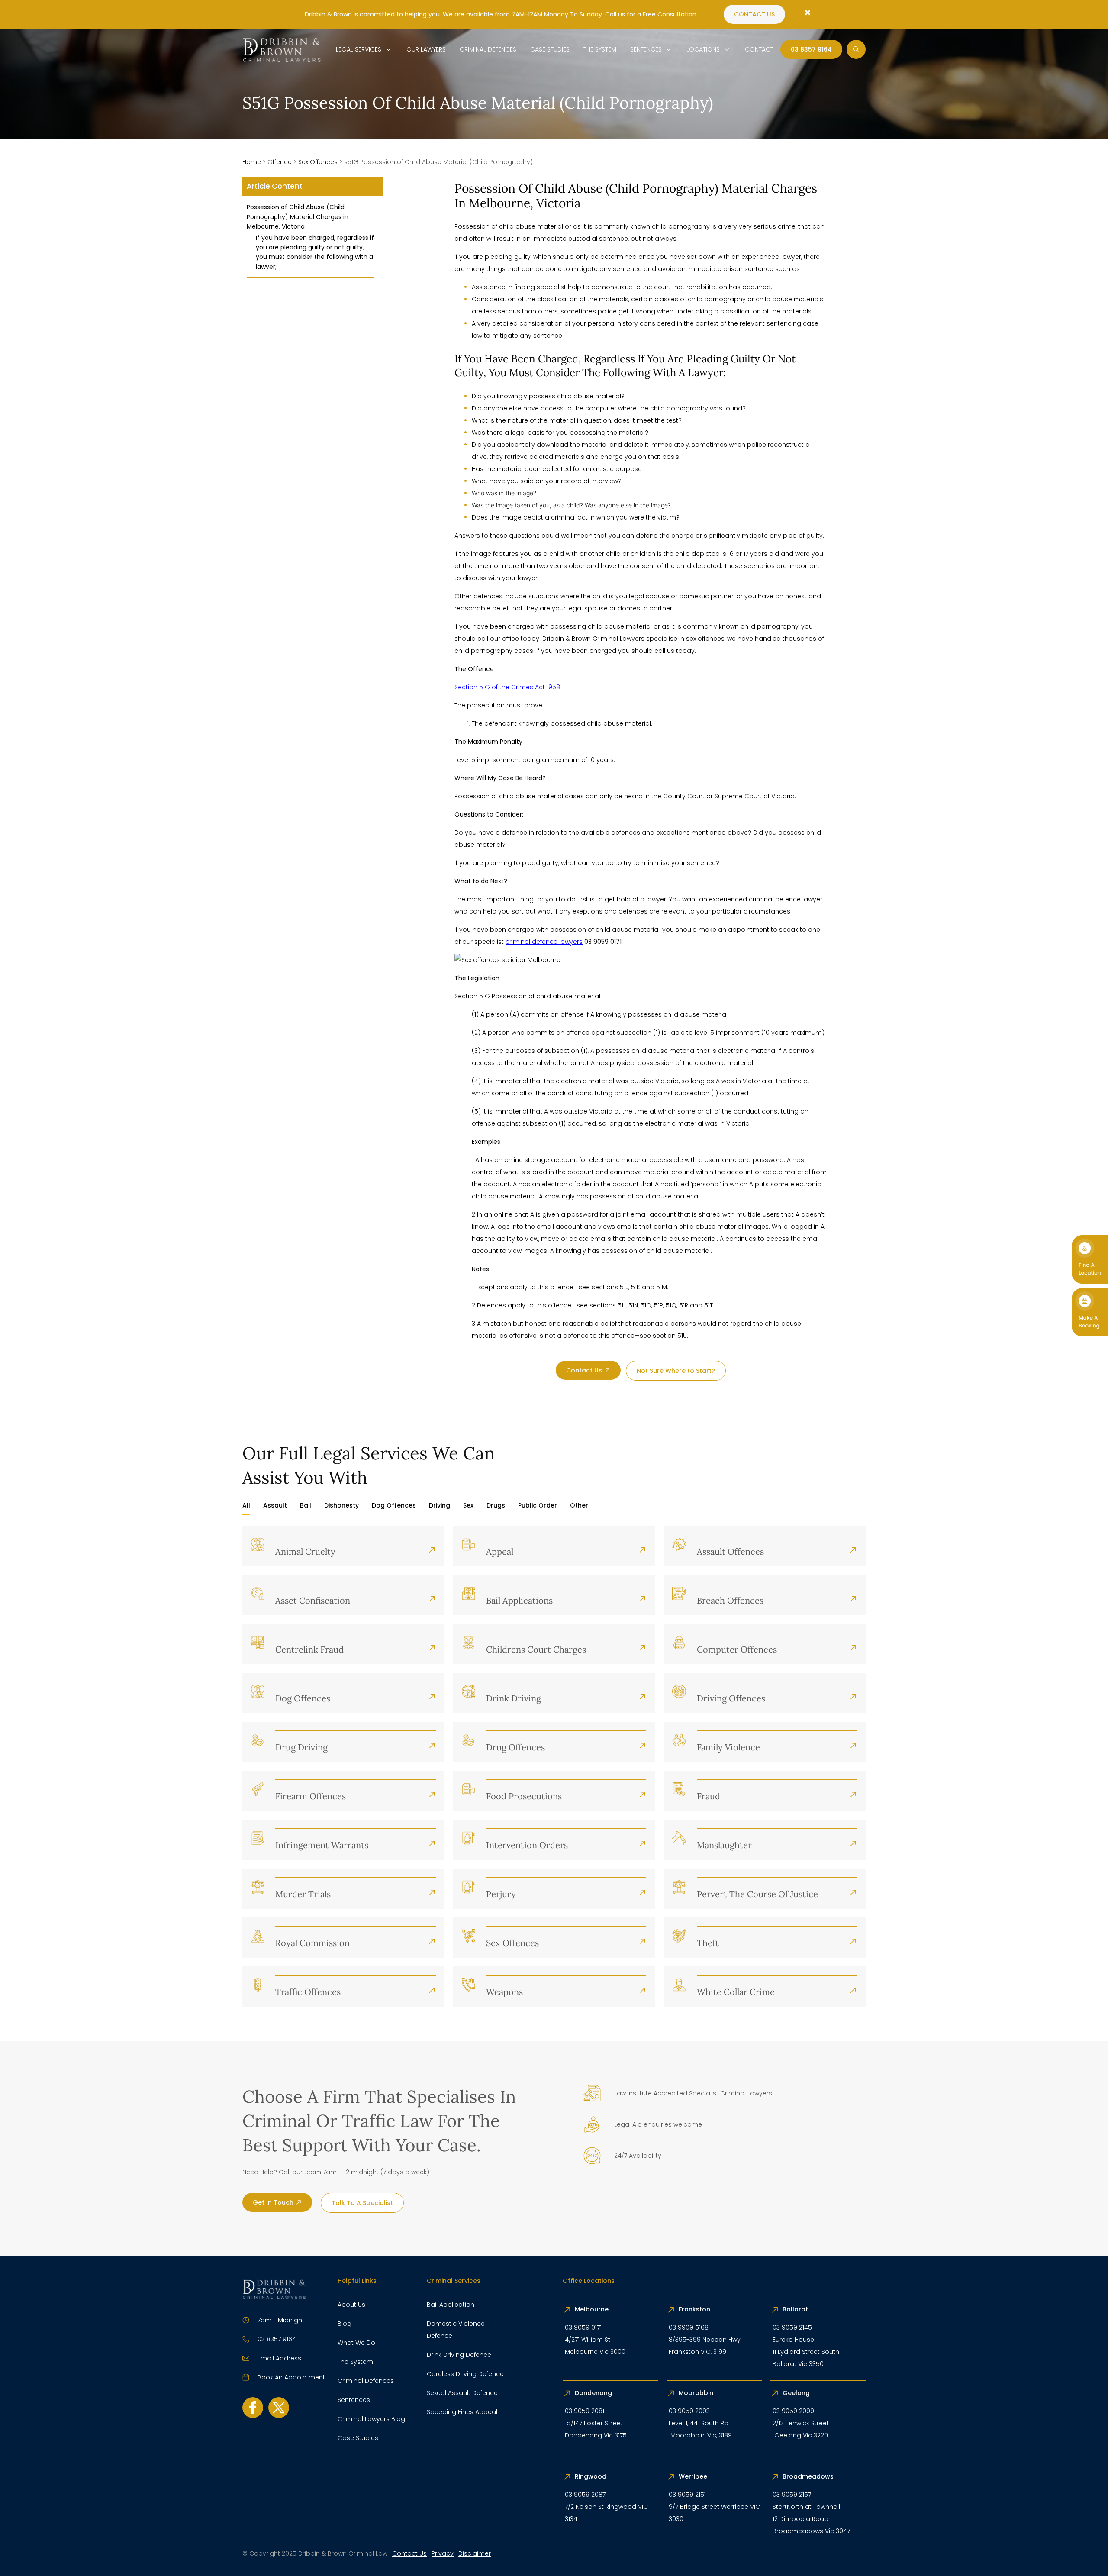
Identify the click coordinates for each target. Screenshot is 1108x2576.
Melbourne (592, 2309)
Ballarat (795, 2309)
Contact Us (409, 2553)
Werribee (693, 2476)
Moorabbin (696, 2393)
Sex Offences (318, 162)
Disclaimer (475, 2553)
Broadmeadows (808, 2476)
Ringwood (591, 2476)
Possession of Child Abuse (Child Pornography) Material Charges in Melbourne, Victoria (298, 217)
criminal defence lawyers (544, 942)
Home (252, 162)
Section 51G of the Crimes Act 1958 (507, 687)
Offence (280, 162)
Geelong (797, 2393)
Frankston (694, 2309)
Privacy (443, 2553)
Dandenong (594, 2393)
